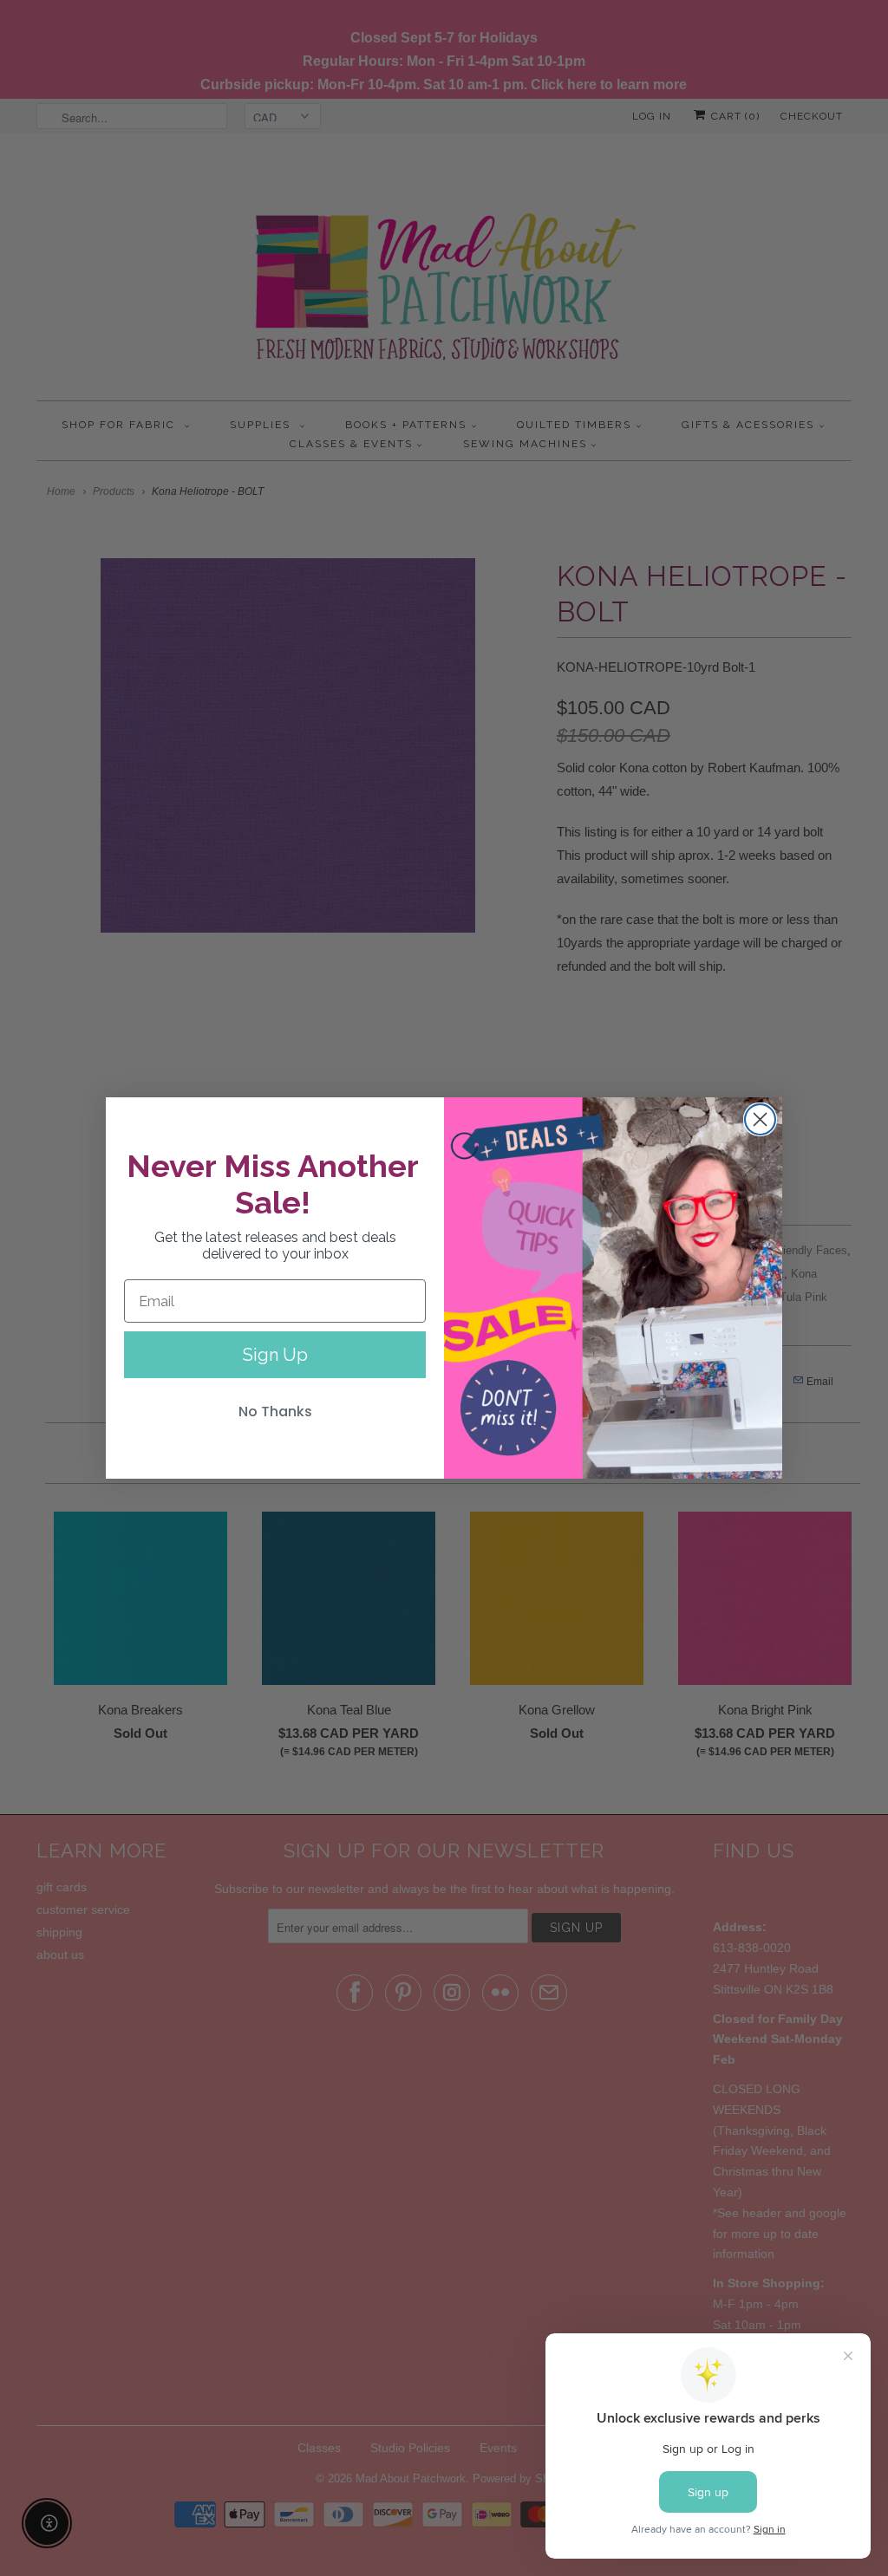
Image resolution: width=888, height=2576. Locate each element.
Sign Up (275, 1355)
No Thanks (275, 1412)
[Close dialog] (760, 1119)
